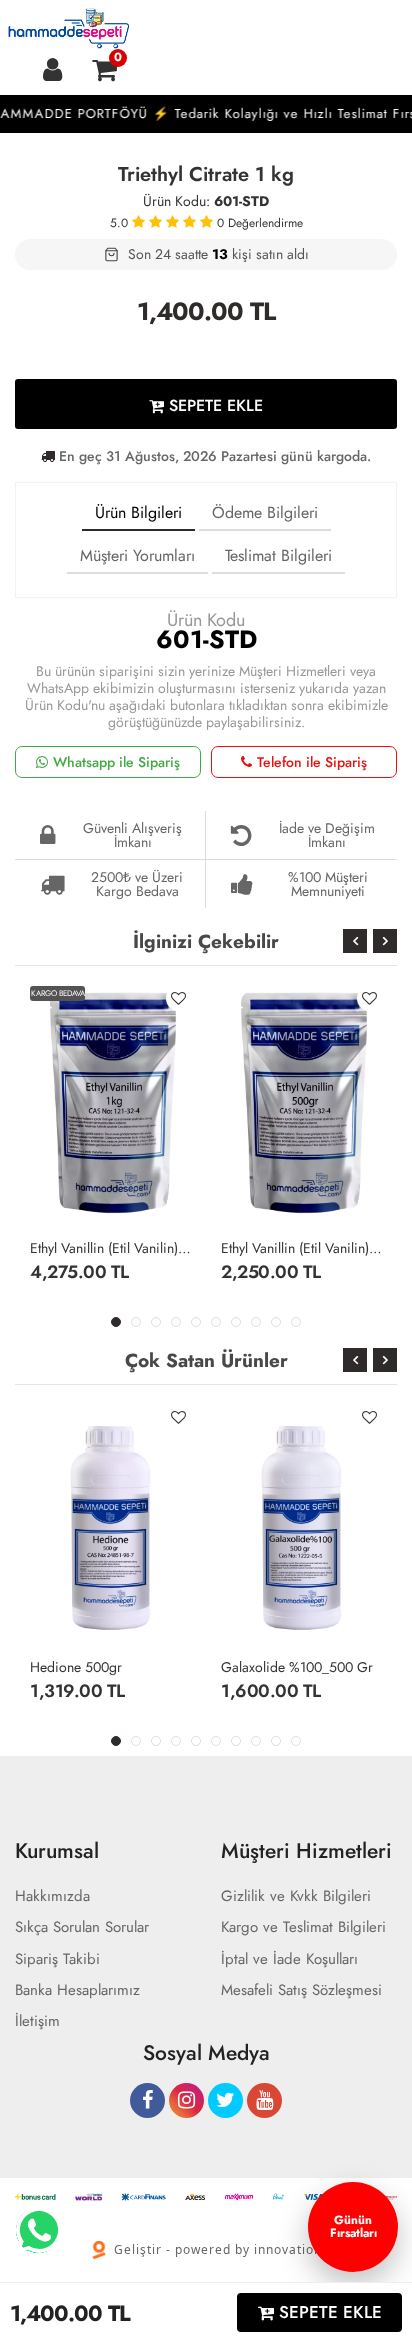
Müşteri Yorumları (137, 555)
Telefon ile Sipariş (312, 762)
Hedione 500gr (76, 1667)
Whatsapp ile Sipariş (116, 762)
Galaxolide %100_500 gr (297, 1667)
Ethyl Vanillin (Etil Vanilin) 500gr (301, 1248)
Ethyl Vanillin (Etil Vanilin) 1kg (110, 1248)
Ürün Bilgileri (138, 512)
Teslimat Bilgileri (278, 555)
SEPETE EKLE (213, 405)
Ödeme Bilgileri (265, 512)
